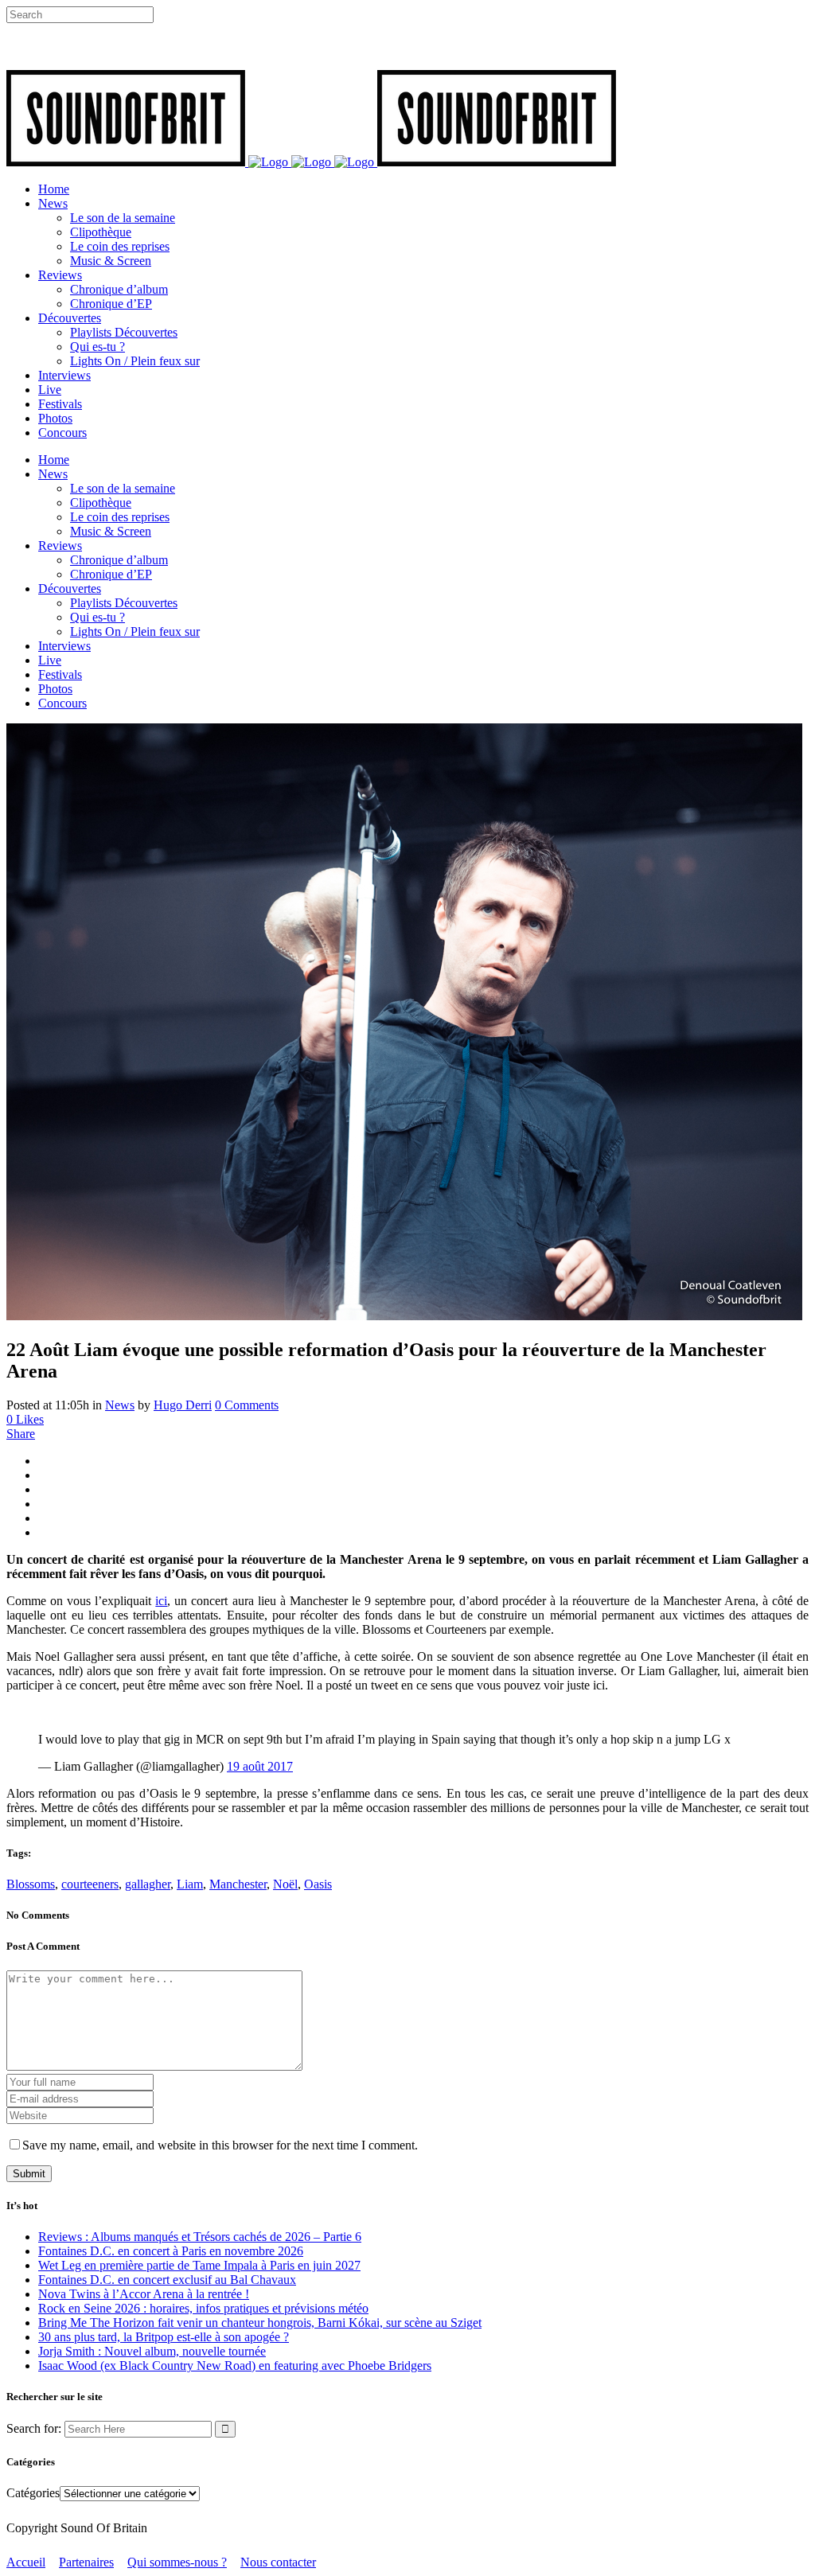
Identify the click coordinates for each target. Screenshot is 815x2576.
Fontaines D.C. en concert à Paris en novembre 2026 (171, 2251)
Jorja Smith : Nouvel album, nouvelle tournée (152, 2351)
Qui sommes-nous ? (177, 2562)
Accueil (26, 2562)
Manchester (238, 1884)
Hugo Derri (183, 1405)
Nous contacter (278, 2562)
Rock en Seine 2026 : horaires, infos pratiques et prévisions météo (203, 2308)
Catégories (33, 2493)
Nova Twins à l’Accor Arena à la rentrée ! (144, 2294)
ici (161, 1601)
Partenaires (86, 2562)
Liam (190, 1884)
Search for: (34, 2428)
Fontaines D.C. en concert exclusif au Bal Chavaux (167, 2280)
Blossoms (31, 1884)
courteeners (90, 1884)
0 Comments (247, 1405)
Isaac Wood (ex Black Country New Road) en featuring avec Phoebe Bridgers (235, 2366)
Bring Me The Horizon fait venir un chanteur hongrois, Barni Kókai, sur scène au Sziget (260, 2323)
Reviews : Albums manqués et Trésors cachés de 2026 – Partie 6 (200, 2237)
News (120, 1405)
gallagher (148, 1884)
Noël (285, 1884)
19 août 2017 (260, 1766)
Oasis (318, 1884)
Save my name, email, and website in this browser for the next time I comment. (220, 2145)
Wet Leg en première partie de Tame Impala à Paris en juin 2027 (199, 2265)
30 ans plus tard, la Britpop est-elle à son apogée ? (164, 2337)
